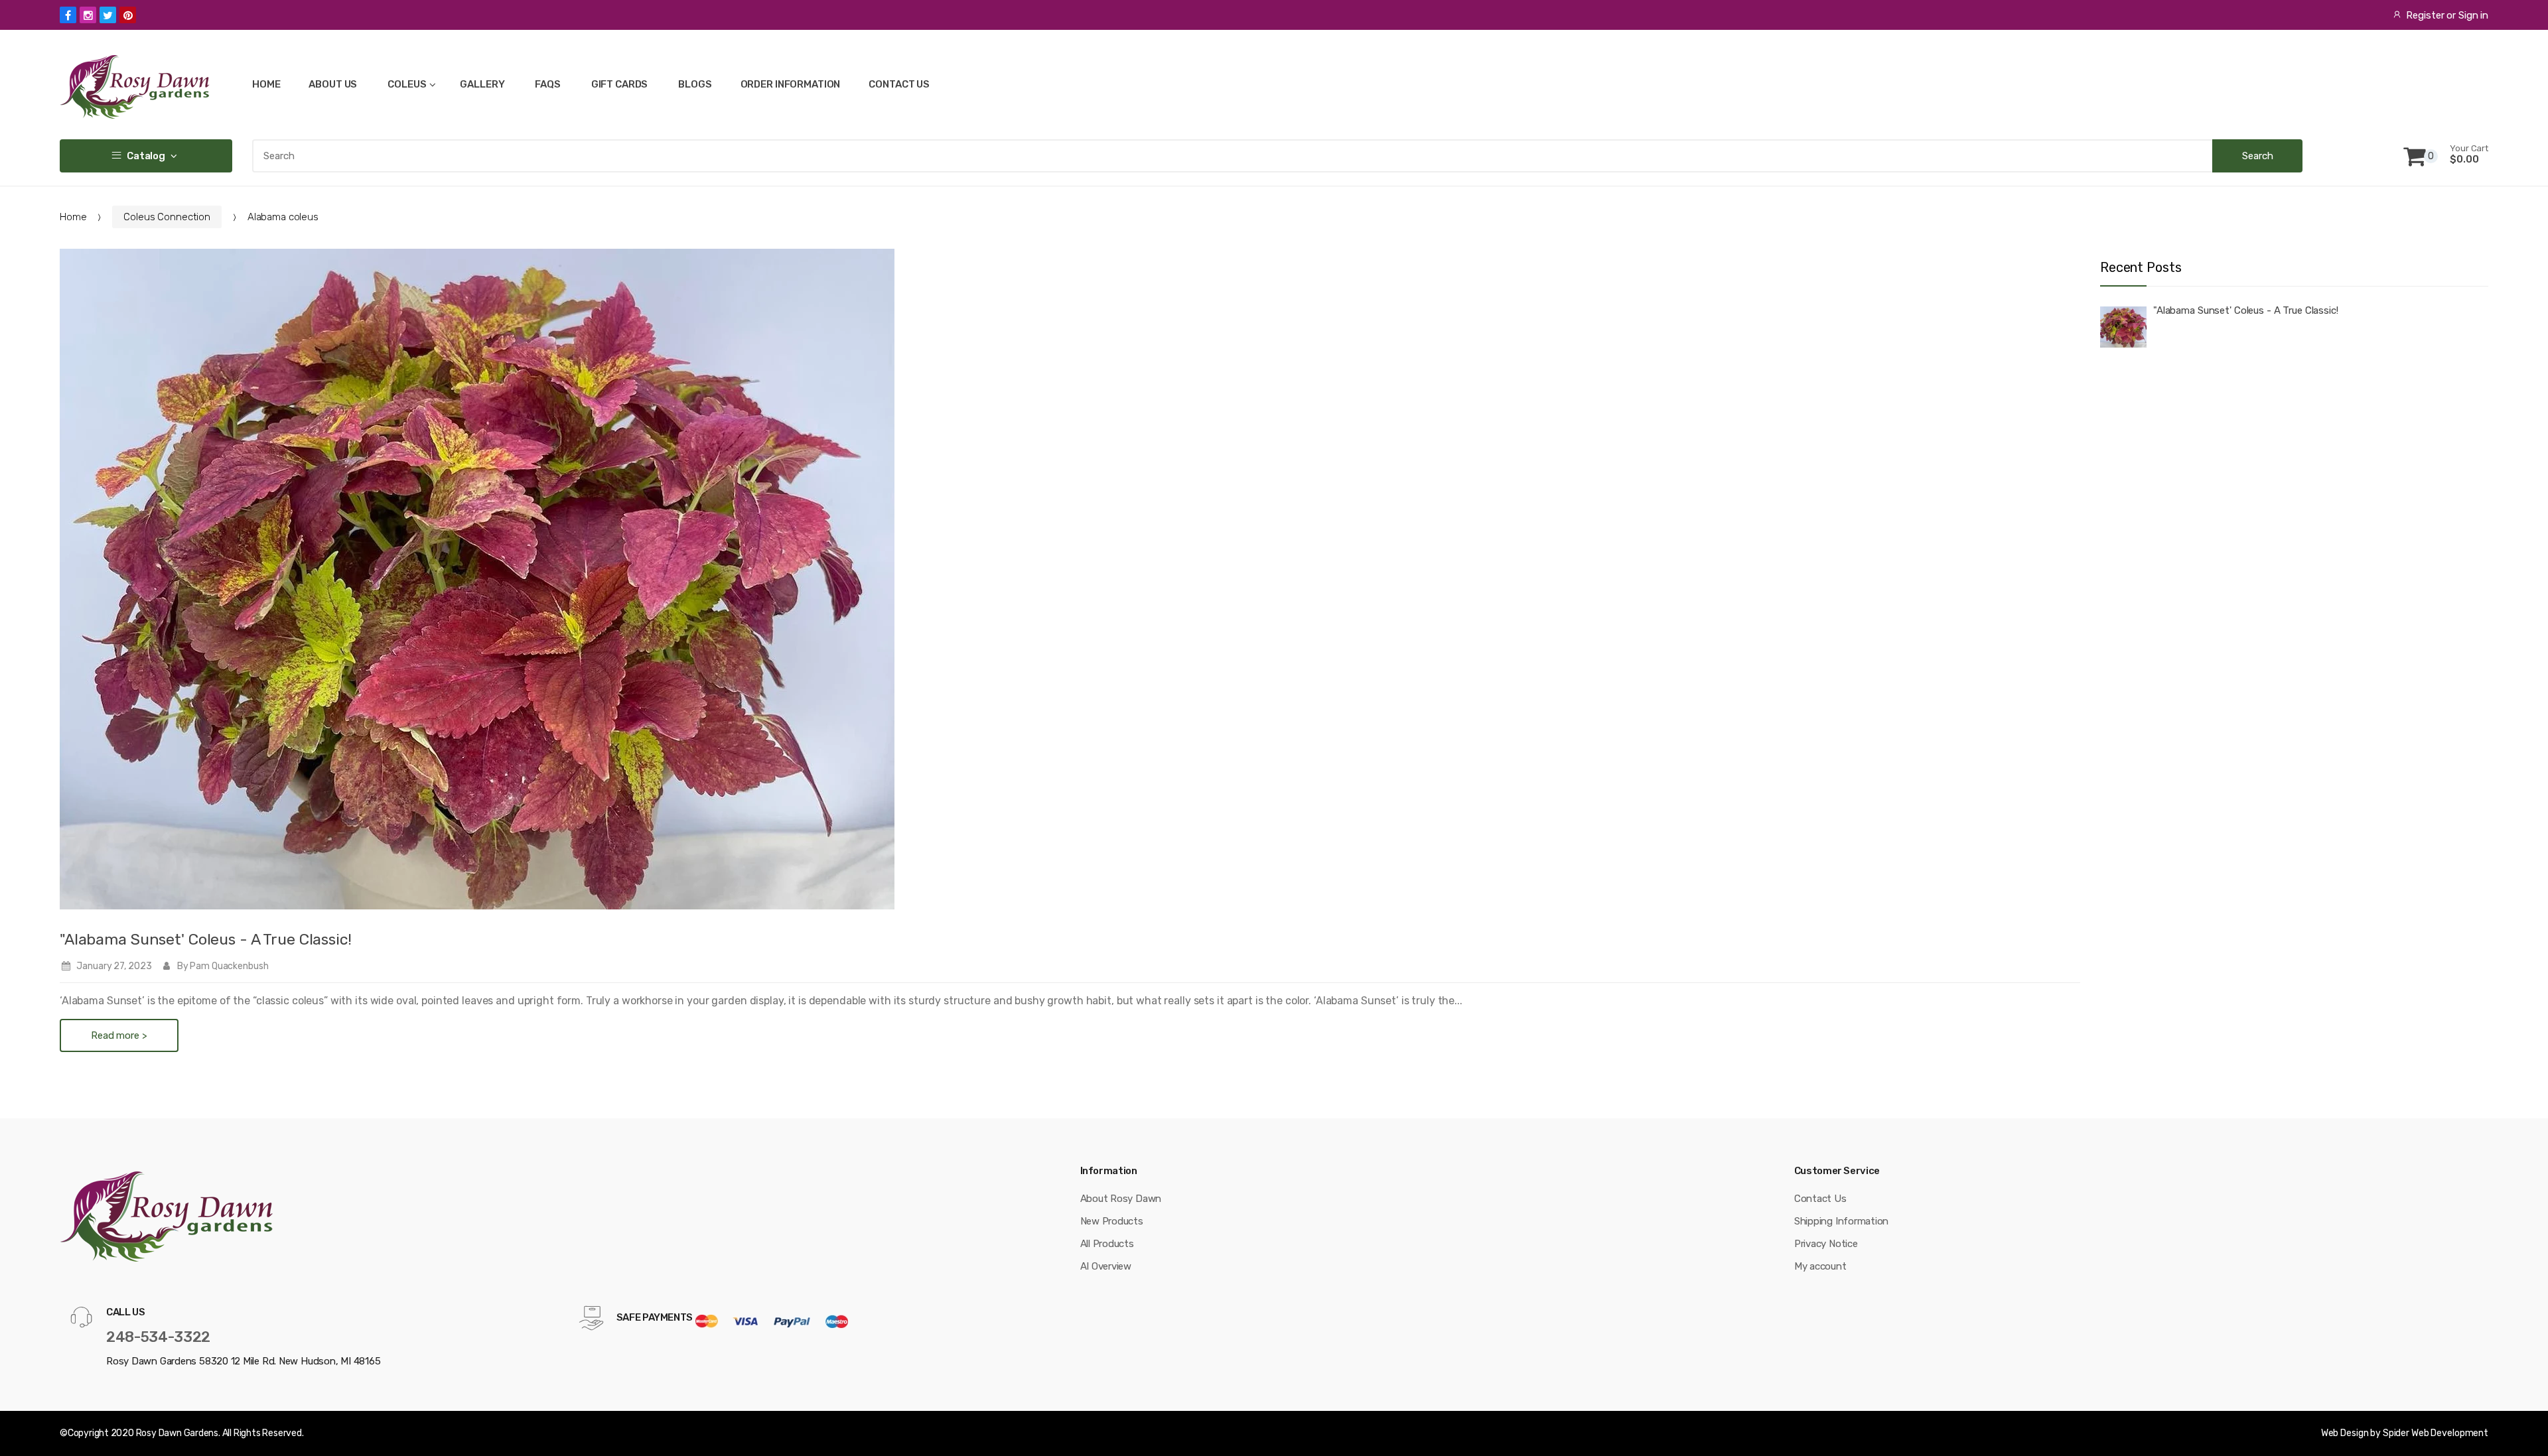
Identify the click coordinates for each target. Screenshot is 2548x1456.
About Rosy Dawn (1121, 1199)
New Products (1112, 1221)
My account (1820, 1266)
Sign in (2473, 15)
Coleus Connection (167, 217)
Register (2425, 15)
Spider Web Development (2436, 1433)
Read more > (119, 1035)
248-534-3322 (158, 1337)
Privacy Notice (1826, 1244)
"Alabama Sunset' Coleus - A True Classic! (206, 939)
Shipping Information (1842, 1221)
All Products (1107, 1244)
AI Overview (1106, 1266)
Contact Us (1820, 1199)
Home (73, 217)
